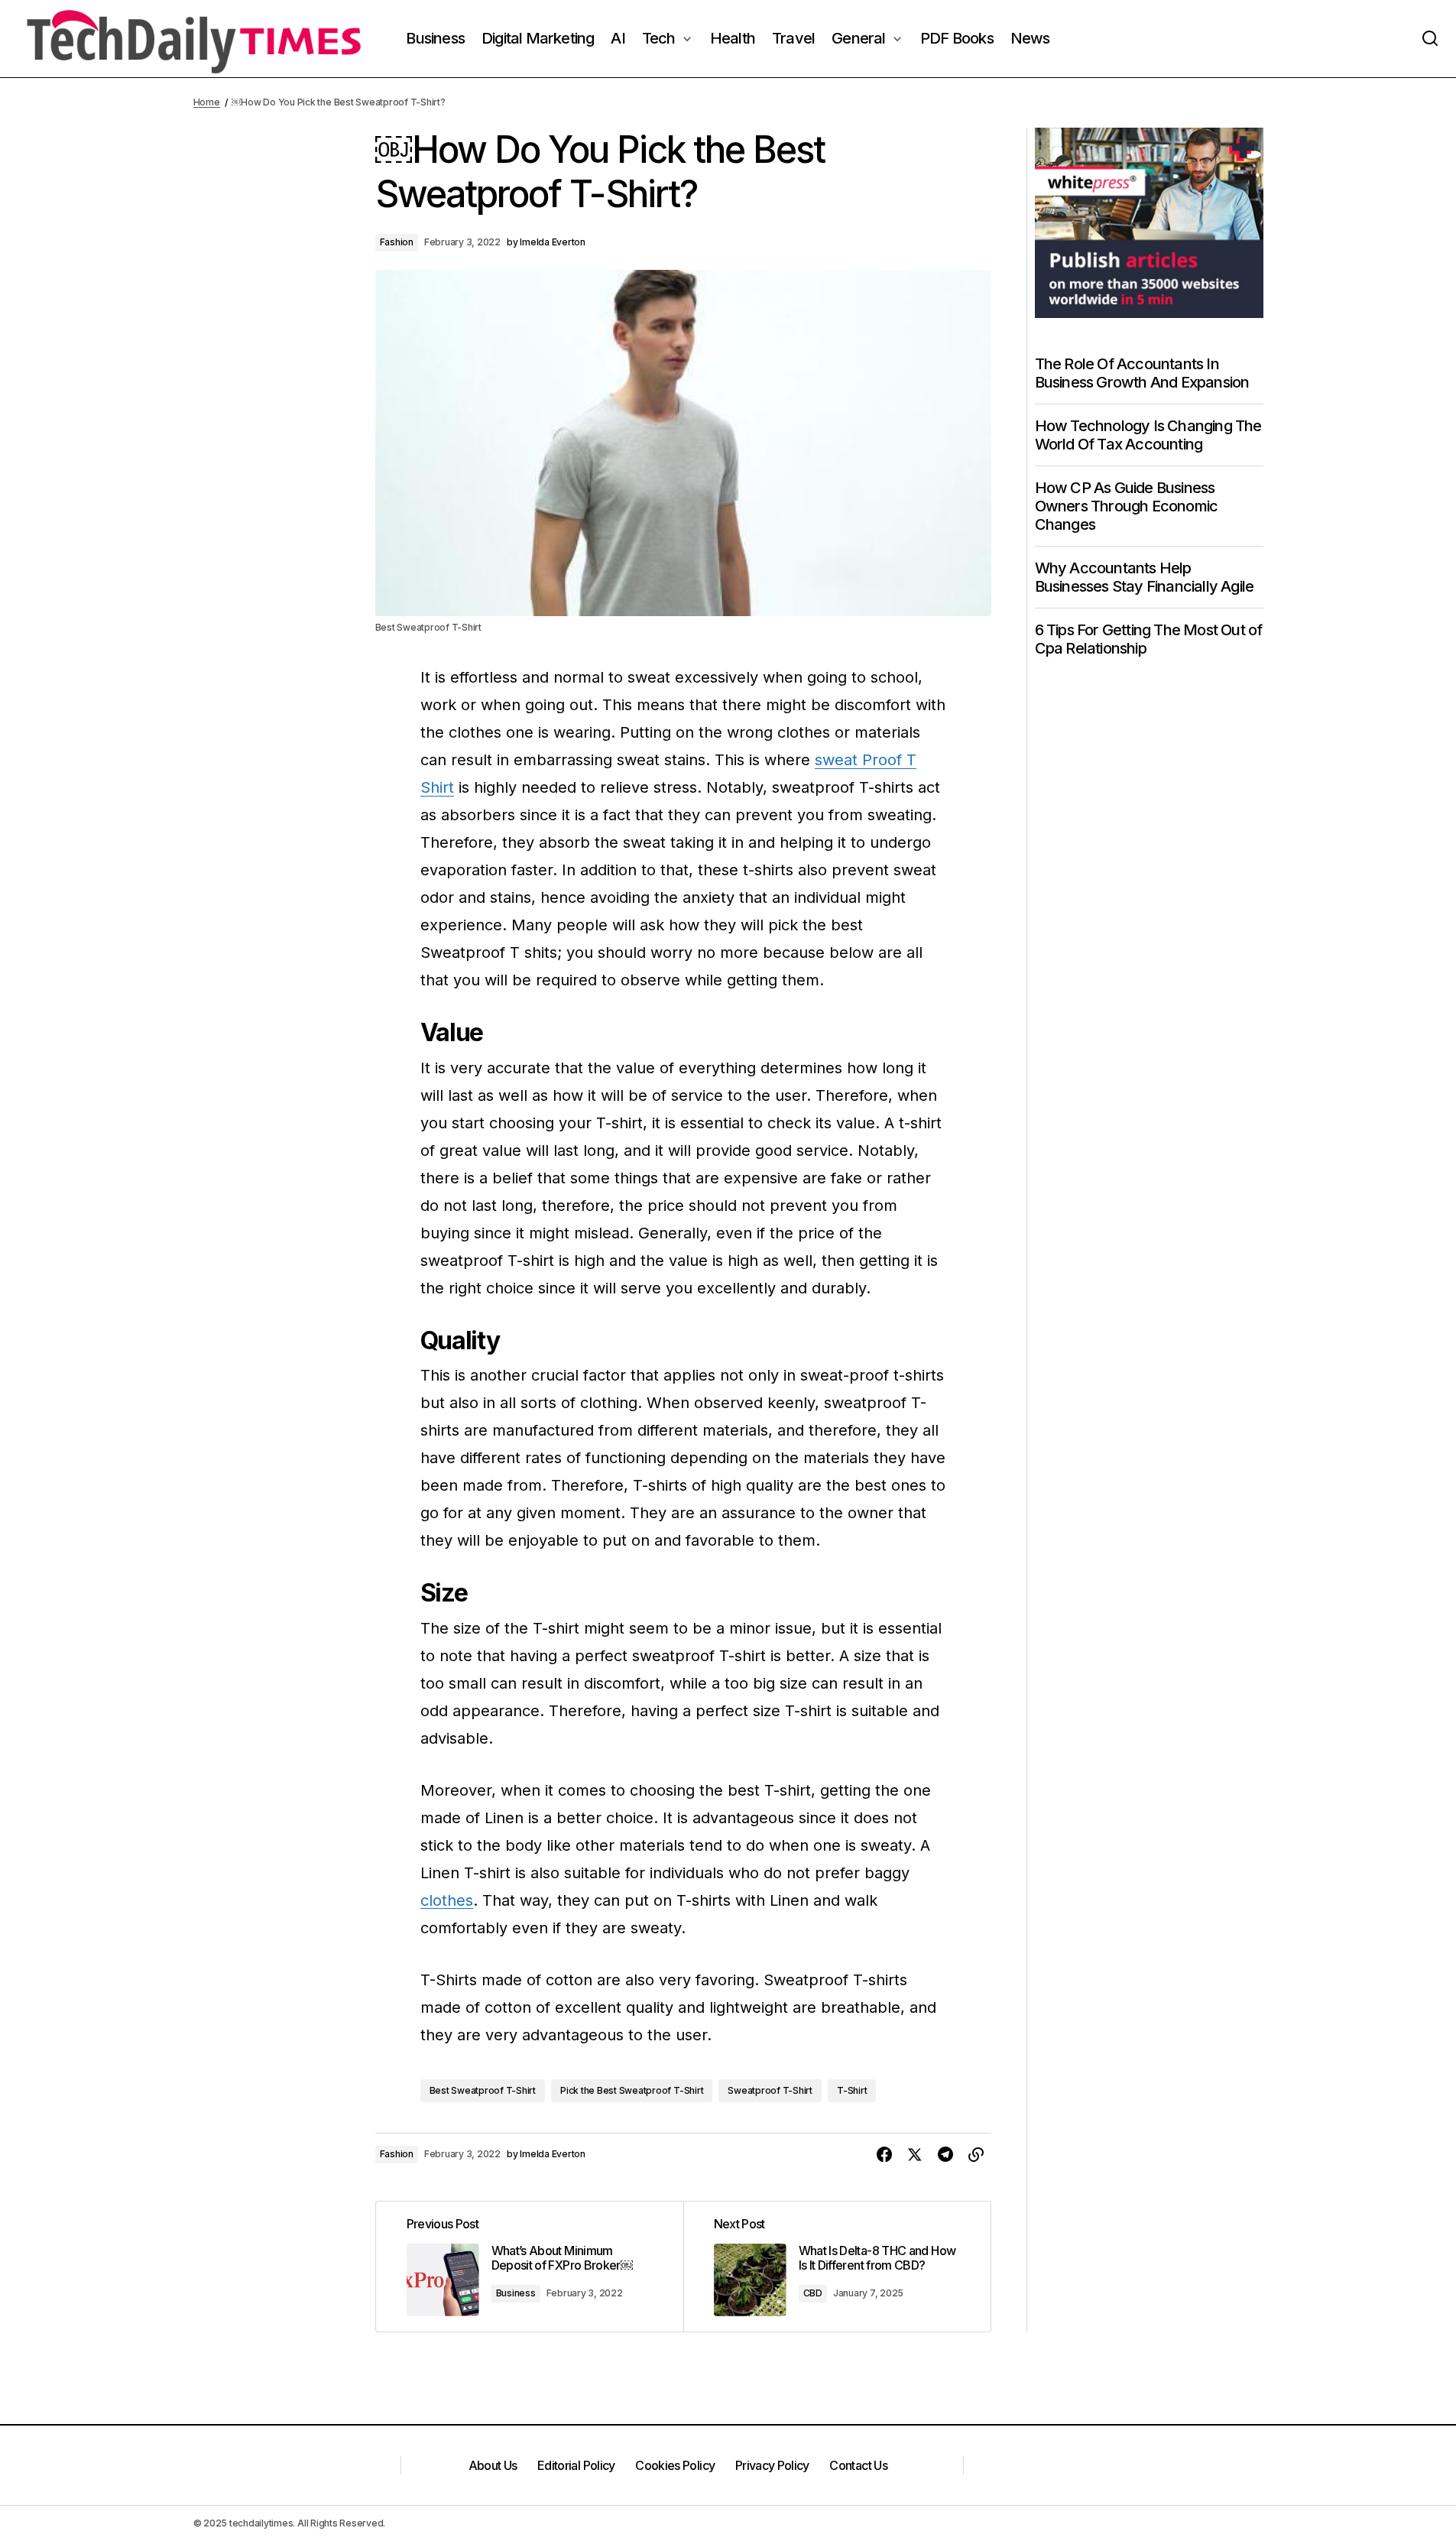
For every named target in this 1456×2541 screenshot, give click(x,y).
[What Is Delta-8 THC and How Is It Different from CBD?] (837, 2267)
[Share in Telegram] (945, 2155)
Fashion (397, 242)
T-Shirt (852, 2090)
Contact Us (858, 2465)
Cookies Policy (675, 2465)
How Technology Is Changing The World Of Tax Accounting (1148, 435)
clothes (447, 1900)
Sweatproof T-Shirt (770, 2090)
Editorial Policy (576, 2465)
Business (516, 2293)
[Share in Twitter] (915, 2155)
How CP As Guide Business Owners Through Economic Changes (1127, 506)
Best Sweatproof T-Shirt (483, 2090)
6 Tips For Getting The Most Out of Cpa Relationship (1149, 639)
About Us (493, 2465)
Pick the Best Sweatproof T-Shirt (632, 2090)
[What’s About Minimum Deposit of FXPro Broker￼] (530, 2267)
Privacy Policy (772, 2465)
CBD (813, 2293)
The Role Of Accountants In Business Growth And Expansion (1142, 373)
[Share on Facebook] (884, 2155)
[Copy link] (976, 2155)
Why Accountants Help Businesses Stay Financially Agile (1145, 577)
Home (207, 102)
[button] (1430, 39)
